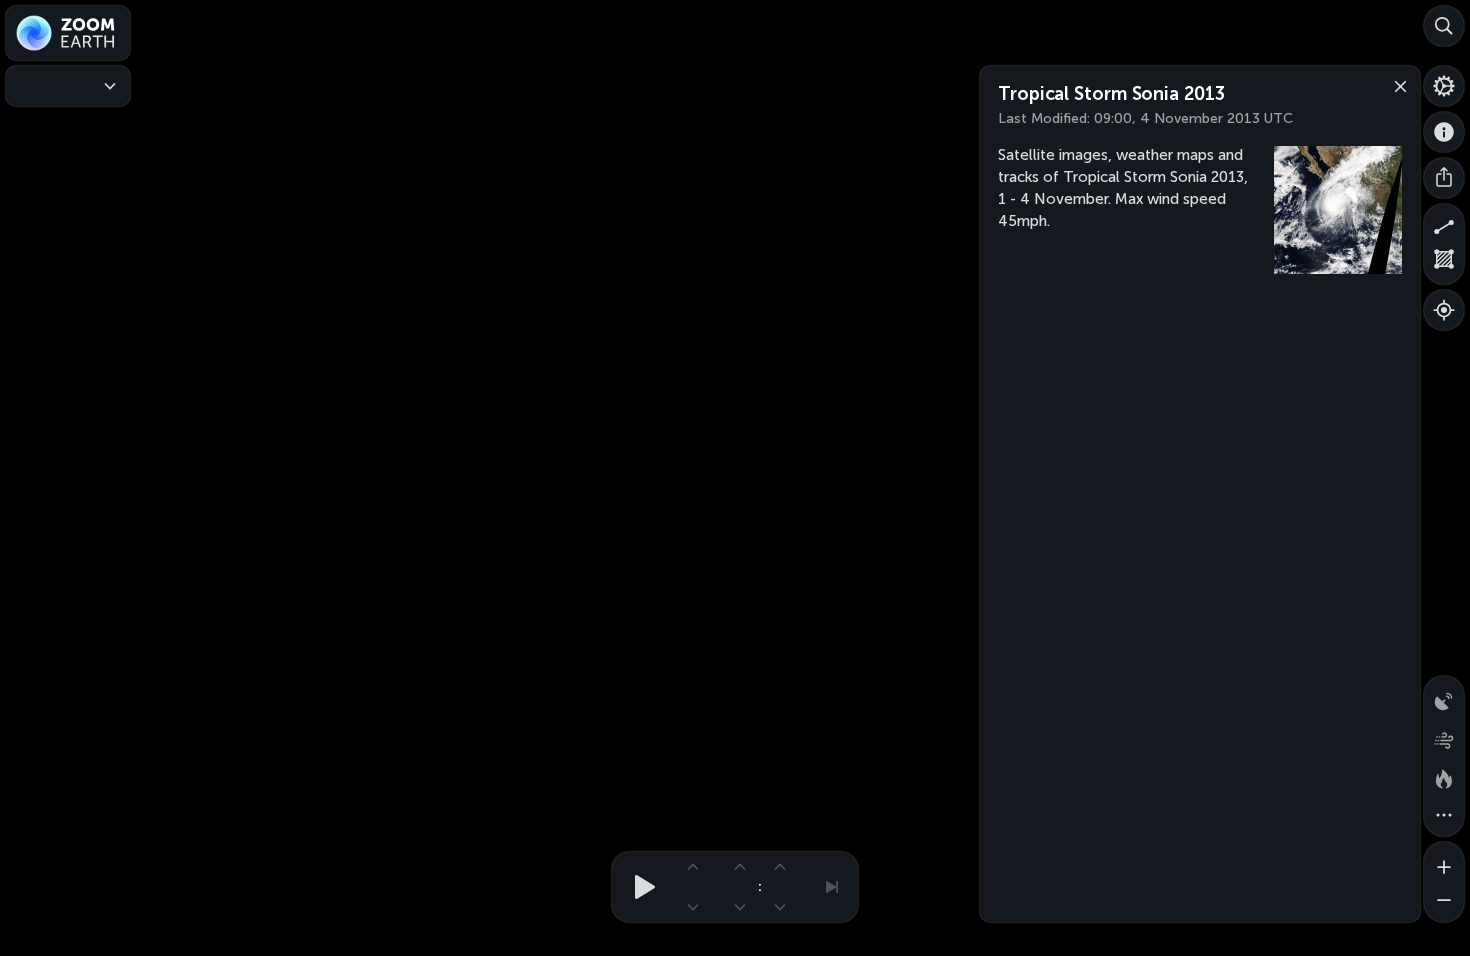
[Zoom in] (1444, 862)
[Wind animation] (1444, 736)
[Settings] (1444, 86)
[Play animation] (639, 887)
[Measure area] (1444, 264)
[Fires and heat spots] (1444, 776)
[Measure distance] (1444, 224)
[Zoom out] (1444, 902)
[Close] (1396, 85)
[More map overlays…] (1444, 816)
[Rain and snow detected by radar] (1444, 696)
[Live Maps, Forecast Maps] (68, 86)
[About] (1444, 132)
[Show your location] (1444, 310)
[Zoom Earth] (68, 33)
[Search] (1444, 26)
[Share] (1444, 178)
